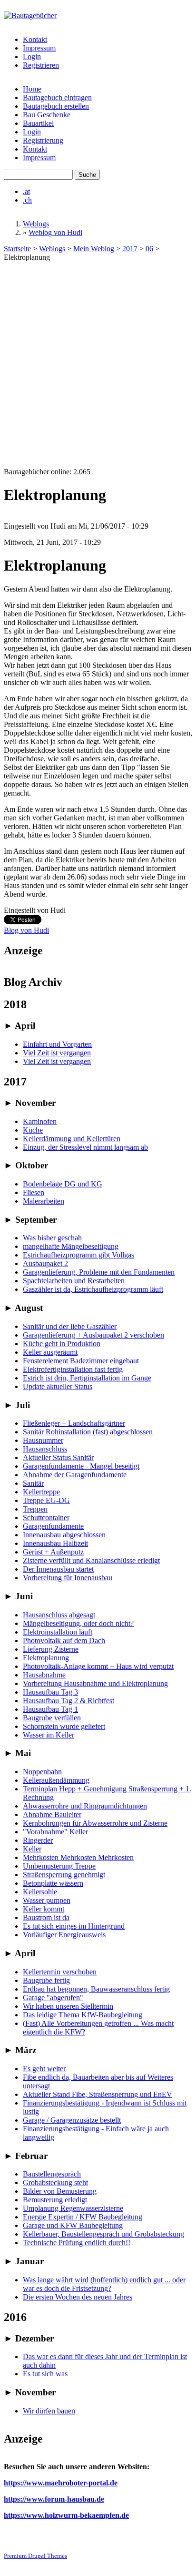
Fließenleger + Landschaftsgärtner (74, 1423)
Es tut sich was (45, 2374)
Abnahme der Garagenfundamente (75, 1475)
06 (149, 249)
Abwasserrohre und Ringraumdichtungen (85, 1806)
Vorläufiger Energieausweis (64, 1935)
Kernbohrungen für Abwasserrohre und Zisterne (95, 1823)
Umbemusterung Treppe (59, 1866)
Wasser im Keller (49, 1735)
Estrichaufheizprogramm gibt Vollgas (78, 1255)
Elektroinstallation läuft (58, 1632)
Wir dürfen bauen (49, 2411)
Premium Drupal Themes (35, 2556)
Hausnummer (43, 1440)
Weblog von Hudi (55, 232)
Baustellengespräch (52, 2174)
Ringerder (38, 1840)
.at (26, 191)
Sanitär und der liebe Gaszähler (70, 1326)
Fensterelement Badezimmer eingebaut (81, 1361)
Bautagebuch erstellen (56, 106)
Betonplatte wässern (53, 1883)
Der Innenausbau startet (58, 1569)
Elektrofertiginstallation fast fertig (73, 1369)
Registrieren (41, 65)
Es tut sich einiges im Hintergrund (74, 1926)
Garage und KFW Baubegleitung (73, 2225)
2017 (130, 249)
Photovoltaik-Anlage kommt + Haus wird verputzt (98, 1666)
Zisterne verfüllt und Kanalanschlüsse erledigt (91, 1560)
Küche (33, 1130)
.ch (27, 200)
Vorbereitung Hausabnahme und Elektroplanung (95, 1683)
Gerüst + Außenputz (53, 1552)
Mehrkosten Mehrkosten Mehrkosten (78, 1857)
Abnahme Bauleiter (52, 1814)
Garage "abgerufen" (53, 1998)
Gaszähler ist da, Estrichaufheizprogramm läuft (93, 1289)
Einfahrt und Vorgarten (57, 1044)
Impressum (39, 48)
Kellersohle (40, 1892)
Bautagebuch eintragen (57, 97)
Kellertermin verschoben (60, 1972)
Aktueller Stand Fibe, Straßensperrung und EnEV (98, 2094)
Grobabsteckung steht (55, 2182)
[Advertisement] (98, 365)
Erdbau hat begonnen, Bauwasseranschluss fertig (96, 1989)
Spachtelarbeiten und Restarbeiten (74, 1281)
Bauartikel (38, 123)
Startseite (17, 249)
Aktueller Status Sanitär (58, 1457)
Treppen (35, 1509)
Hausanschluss (45, 1449)
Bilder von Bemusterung (60, 2191)
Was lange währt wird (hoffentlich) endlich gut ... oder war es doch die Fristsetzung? (104, 2284)
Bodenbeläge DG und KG (63, 1184)
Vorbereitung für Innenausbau (68, 1578)
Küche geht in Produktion (62, 1344)
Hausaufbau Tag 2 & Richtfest (69, 1701)
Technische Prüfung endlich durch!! (77, 2243)
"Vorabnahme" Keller (55, 1832)
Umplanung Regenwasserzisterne (73, 2208)
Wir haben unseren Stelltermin (68, 2006)
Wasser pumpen (47, 1900)
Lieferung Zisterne (51, 1649)
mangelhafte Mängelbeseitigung (71, 1246)
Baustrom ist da (46, 1917)
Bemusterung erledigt (55, 2200)
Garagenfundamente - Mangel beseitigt (81, 1466)
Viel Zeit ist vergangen (57, 1053)
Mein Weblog (94, 249)
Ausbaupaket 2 (45, 1263)
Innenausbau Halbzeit (55, 1543)
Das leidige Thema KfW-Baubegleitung (83, 2015)
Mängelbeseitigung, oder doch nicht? (78, 1623)
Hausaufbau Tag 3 (50, 1692)
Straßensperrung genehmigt (64, 1875)
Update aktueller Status (58, 1386)
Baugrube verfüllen (52, 1718)
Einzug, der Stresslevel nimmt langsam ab (85, 1147)
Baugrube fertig (46, 1980)
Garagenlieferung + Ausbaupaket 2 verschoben (93, 1335)
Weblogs (36, 224)
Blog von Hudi (26, 930)
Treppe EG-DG (46, 1500)
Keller (32, 1849)
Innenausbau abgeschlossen (64, 1535)
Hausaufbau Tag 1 (50, 1709)
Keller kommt (44, 1909)
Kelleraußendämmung (56, 1780)
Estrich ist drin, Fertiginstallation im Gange (87, 1378)
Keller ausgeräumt (50, 1352)
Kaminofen (40, 1121)
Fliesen (34, 1192)
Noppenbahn (42, 1772)
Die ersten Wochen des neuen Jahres (78, 2297)
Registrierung (43, 140)
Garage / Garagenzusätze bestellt (72, 2120)
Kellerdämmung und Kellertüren (72, 1139)
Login (32, 56)
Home (32, 89)
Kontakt (35, 39)
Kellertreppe (41, 1492)
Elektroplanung (46, 1658)
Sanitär (33, 1483)
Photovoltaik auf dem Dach (64, 1641)
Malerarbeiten (44, 1201)
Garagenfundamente (53, 1526)
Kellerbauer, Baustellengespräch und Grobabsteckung (103, 2234)
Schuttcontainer (46, 1518)
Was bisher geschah (52, 1238)
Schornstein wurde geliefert (64, 1726)
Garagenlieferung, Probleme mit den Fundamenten (99, 1272)
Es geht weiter (44, 2069)
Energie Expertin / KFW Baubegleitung (83, 2217)
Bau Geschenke (47, 115)
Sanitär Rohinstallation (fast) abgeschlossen (88, 1432)
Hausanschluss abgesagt (59, 1615)
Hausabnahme (44, 1675)
